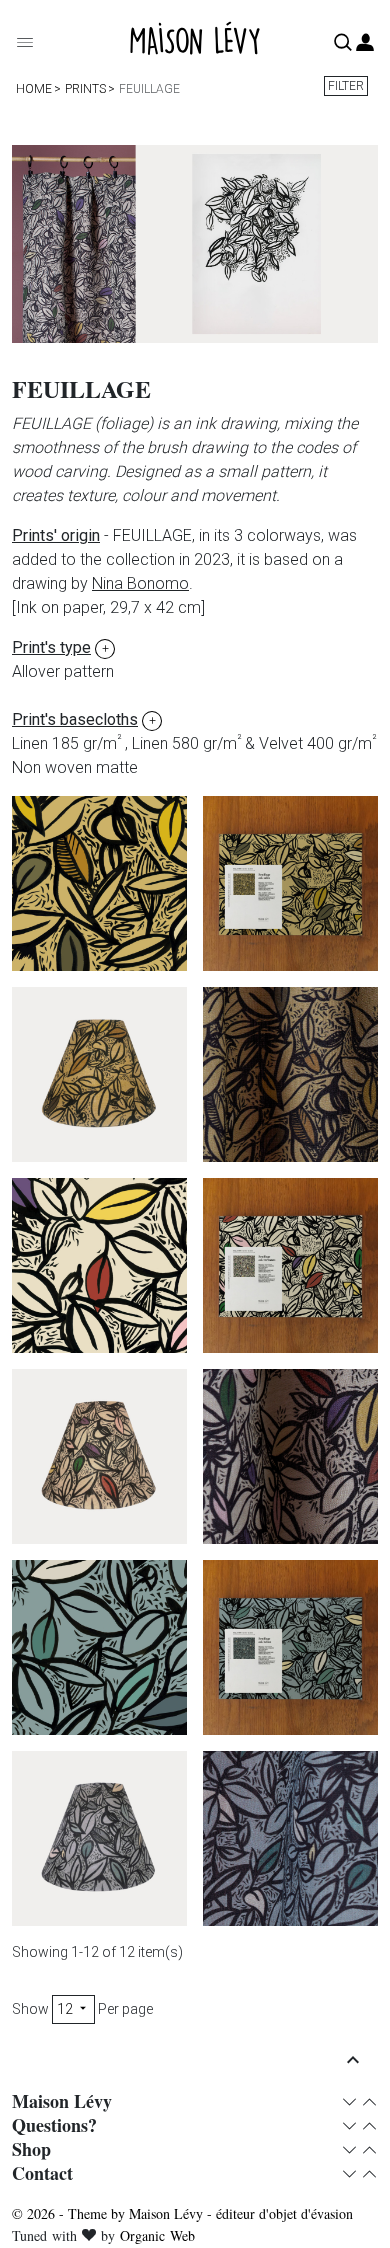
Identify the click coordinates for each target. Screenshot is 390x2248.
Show (30, 2009)
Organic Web (157, 2235)
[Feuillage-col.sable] (290, 1074)
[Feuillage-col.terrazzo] (290, 1456)
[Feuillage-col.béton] (290, 1838)
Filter (346, 86)
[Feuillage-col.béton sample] (290, 1647)
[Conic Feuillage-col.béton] (99, 1838)
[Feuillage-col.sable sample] (290, 883)
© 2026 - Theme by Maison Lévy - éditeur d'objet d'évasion (182, 2213)
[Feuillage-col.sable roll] (99, 883)
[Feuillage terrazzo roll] (99, 1265)
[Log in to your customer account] (365, 43)
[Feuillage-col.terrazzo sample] (290, 1265)
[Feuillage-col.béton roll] (99, 1647)
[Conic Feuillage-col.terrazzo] (99, 1456)
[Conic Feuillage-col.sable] (99, 1074)
